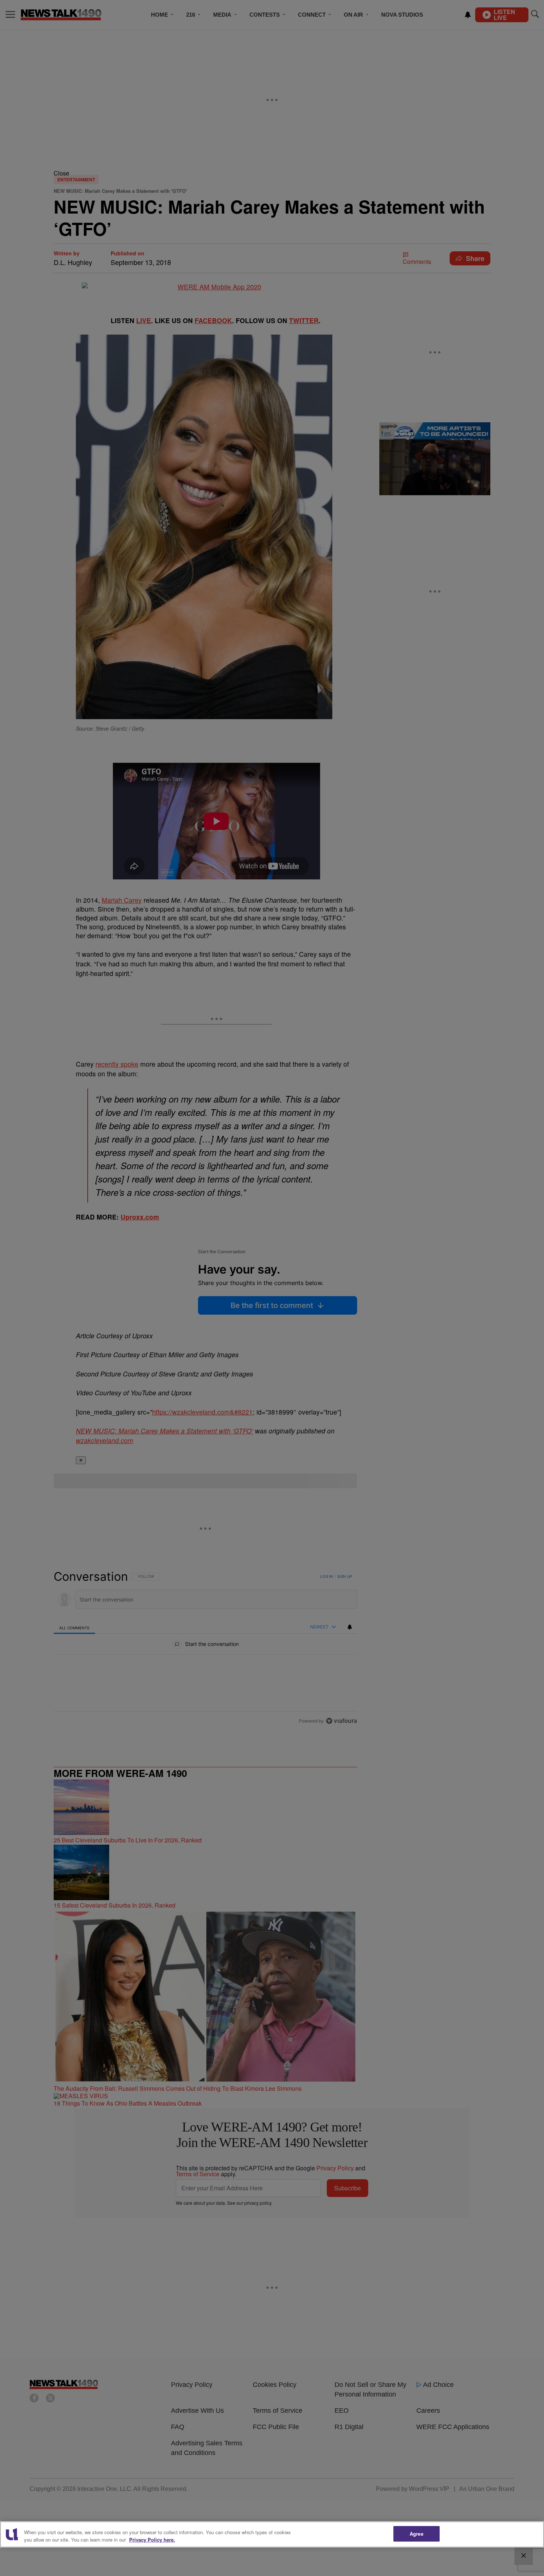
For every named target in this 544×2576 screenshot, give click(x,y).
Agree (417, 2534)
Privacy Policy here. (152, 2540)
